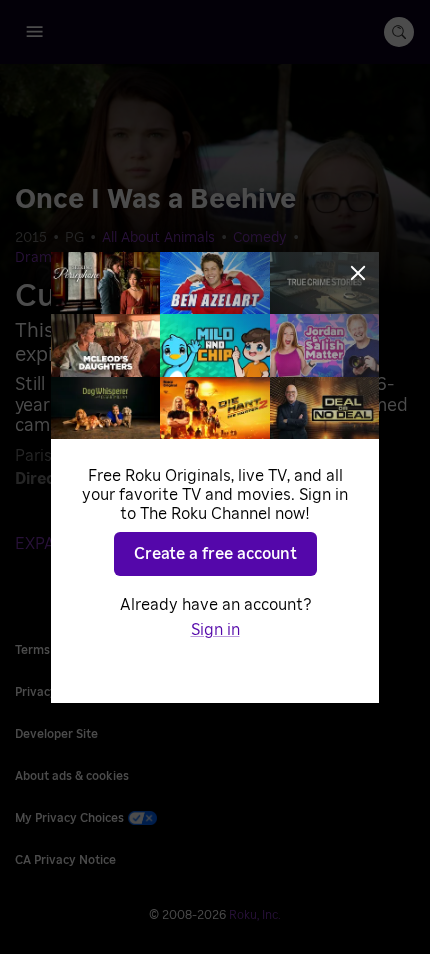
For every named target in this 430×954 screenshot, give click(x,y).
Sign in (215, 630)
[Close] (358, 273)
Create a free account (215, 554)
